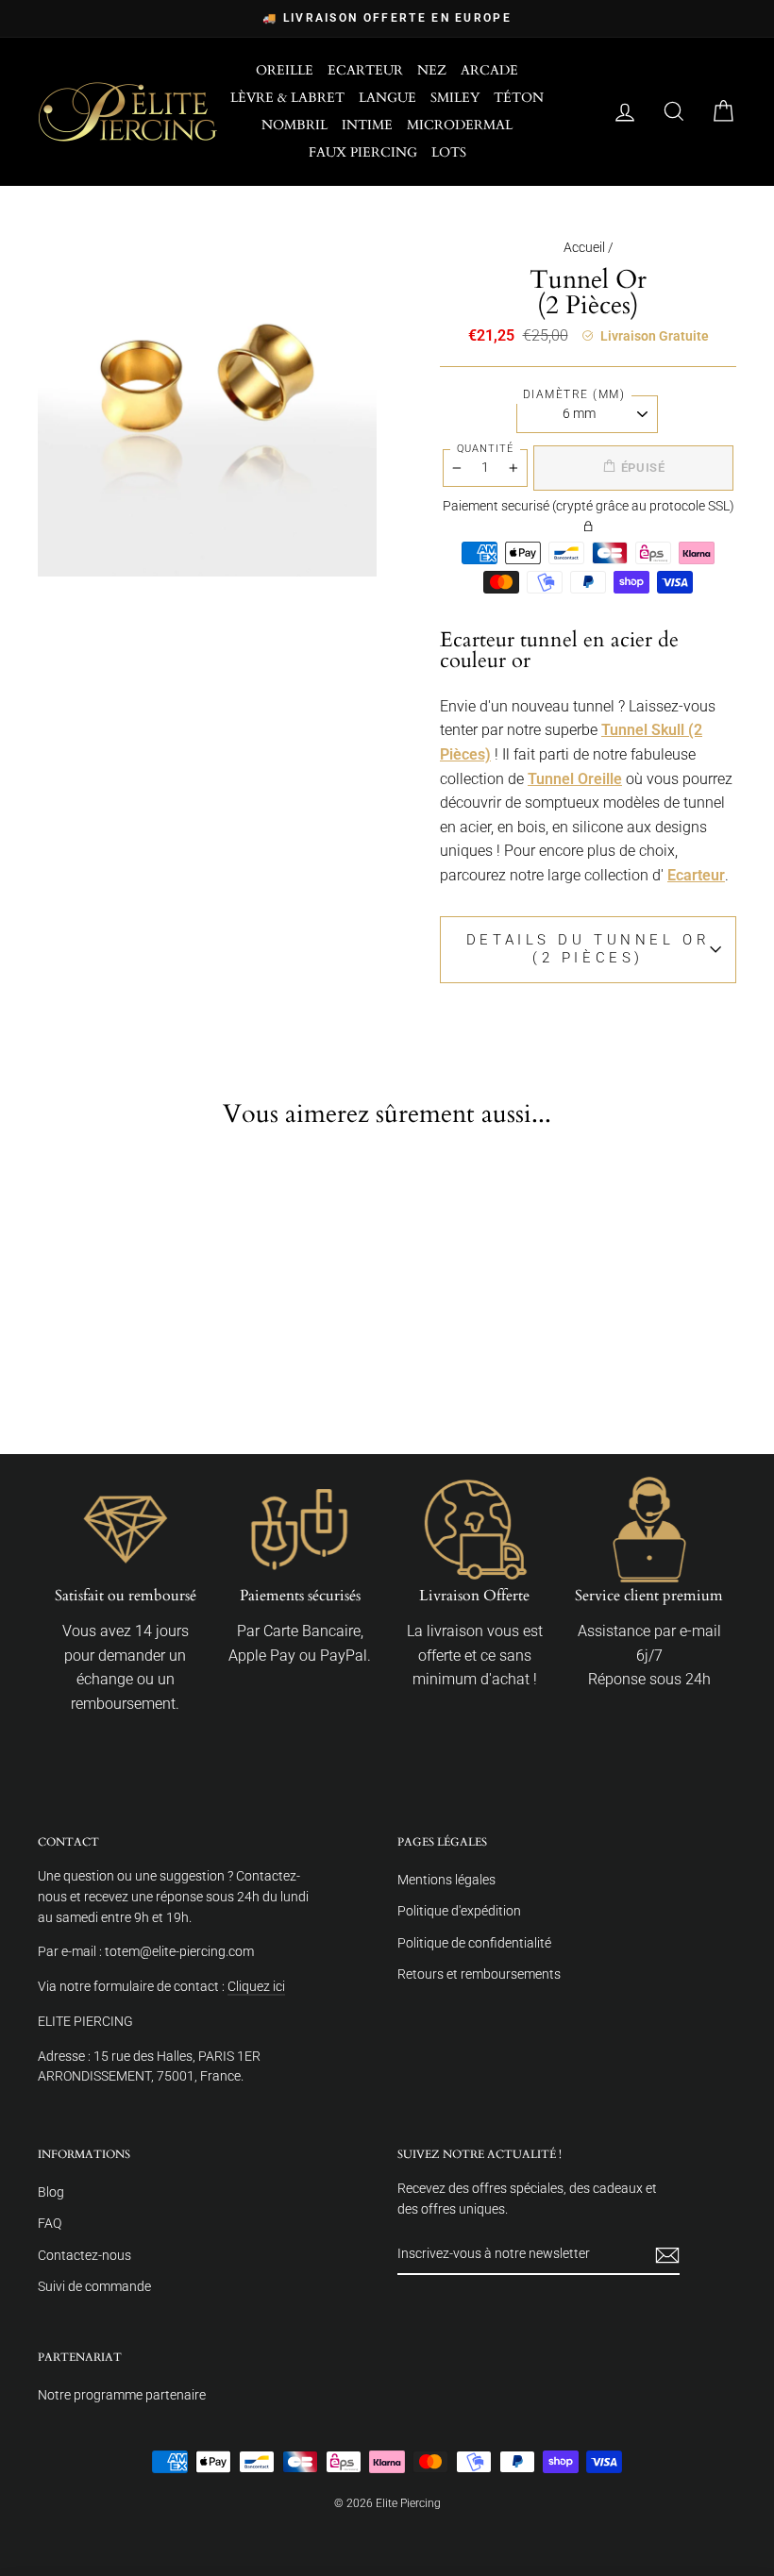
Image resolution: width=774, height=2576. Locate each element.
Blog (51, 2192)
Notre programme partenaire (122, 2395)
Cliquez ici (256, 1986)
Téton (519, 98)
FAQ (50, 2223)
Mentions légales (446, 1880)
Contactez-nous (84, 2255)
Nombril (294, 125)
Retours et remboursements (479, 1974)
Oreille (285, 70)
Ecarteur (365, 70)
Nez (432, 70)
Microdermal (460, 125)
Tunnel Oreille (575, 779)
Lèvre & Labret (287, 98)
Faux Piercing (363, 152)
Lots (449, 152)
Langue (387, 98)
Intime (367, 125)
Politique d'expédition (459, 1911)
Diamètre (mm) (574, 394)
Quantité (485, 449)
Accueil (584, 247)
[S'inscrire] (667, 2255)
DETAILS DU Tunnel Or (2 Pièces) (588, 949)
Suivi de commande (94, 2286)
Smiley (455, 98)
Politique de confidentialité (474, 1943)
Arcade (489, 70)
